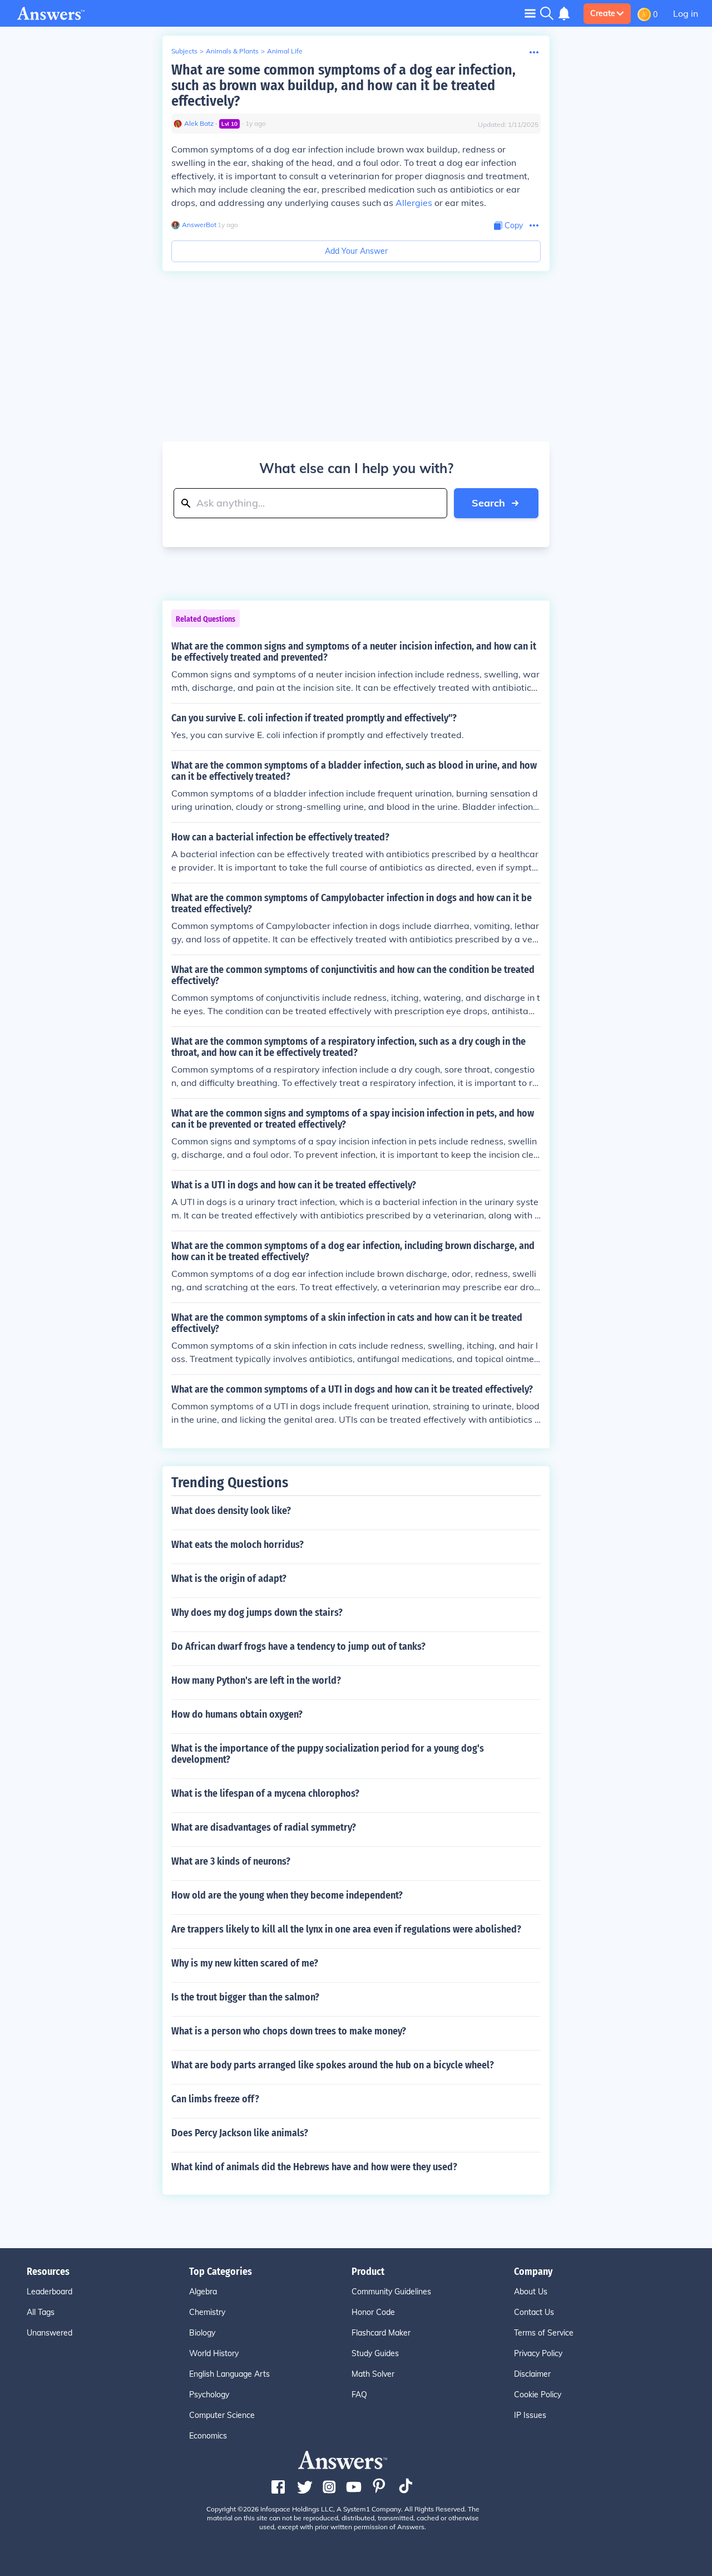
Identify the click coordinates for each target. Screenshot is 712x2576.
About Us (531, 2292)
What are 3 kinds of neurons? (231, 1861)
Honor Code (373, 2312)
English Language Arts (229, 2374)
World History (214, 2353)
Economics (208, 2436)
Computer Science (222, 2415)
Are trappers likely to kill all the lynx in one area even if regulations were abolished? (346, 1929)
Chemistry (207, 2312)
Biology (202, 2333)
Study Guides (375, 2353)
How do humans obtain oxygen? (237, 1714)
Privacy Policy (538, 2353)
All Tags (41, 2312)
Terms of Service (544, 2333)
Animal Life (285, 51)
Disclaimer (532, 2374)
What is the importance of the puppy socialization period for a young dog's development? (328, 1754)
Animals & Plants (232, 51)
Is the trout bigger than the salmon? (245, 1997)
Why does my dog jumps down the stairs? (257, 1613)
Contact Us (534, 2312)
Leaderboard (50, 2292)
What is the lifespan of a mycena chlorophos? (265, 1793)
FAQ (359, 2395)
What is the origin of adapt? (229, 1579)
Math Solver (373, 2374)
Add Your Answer (356, 251)
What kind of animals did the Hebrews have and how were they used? (314, 2167)
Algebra (203, 2292)
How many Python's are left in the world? (256, 1680)
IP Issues (530, 2415)
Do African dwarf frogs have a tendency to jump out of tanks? (298, 1646)
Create (603, 13)
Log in (686, 13)
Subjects (184, 51)
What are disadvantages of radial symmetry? (264, 1827)
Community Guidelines (391, 2292)
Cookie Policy (538, 2395)
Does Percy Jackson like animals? (240, 2133)
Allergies (414, 203)
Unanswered (50, 2333)
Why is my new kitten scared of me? (245, 1963)
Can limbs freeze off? (215, 2099)
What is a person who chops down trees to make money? (289, 2031)
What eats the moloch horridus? (238, 1545)
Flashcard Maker (381, 2333)
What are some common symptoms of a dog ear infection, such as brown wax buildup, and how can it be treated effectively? (343, 85)
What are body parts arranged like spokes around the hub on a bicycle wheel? (333, 2065)
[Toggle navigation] (530, 13)
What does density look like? (231, 1511)
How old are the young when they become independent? (287, 1895)
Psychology (209, 2395)
